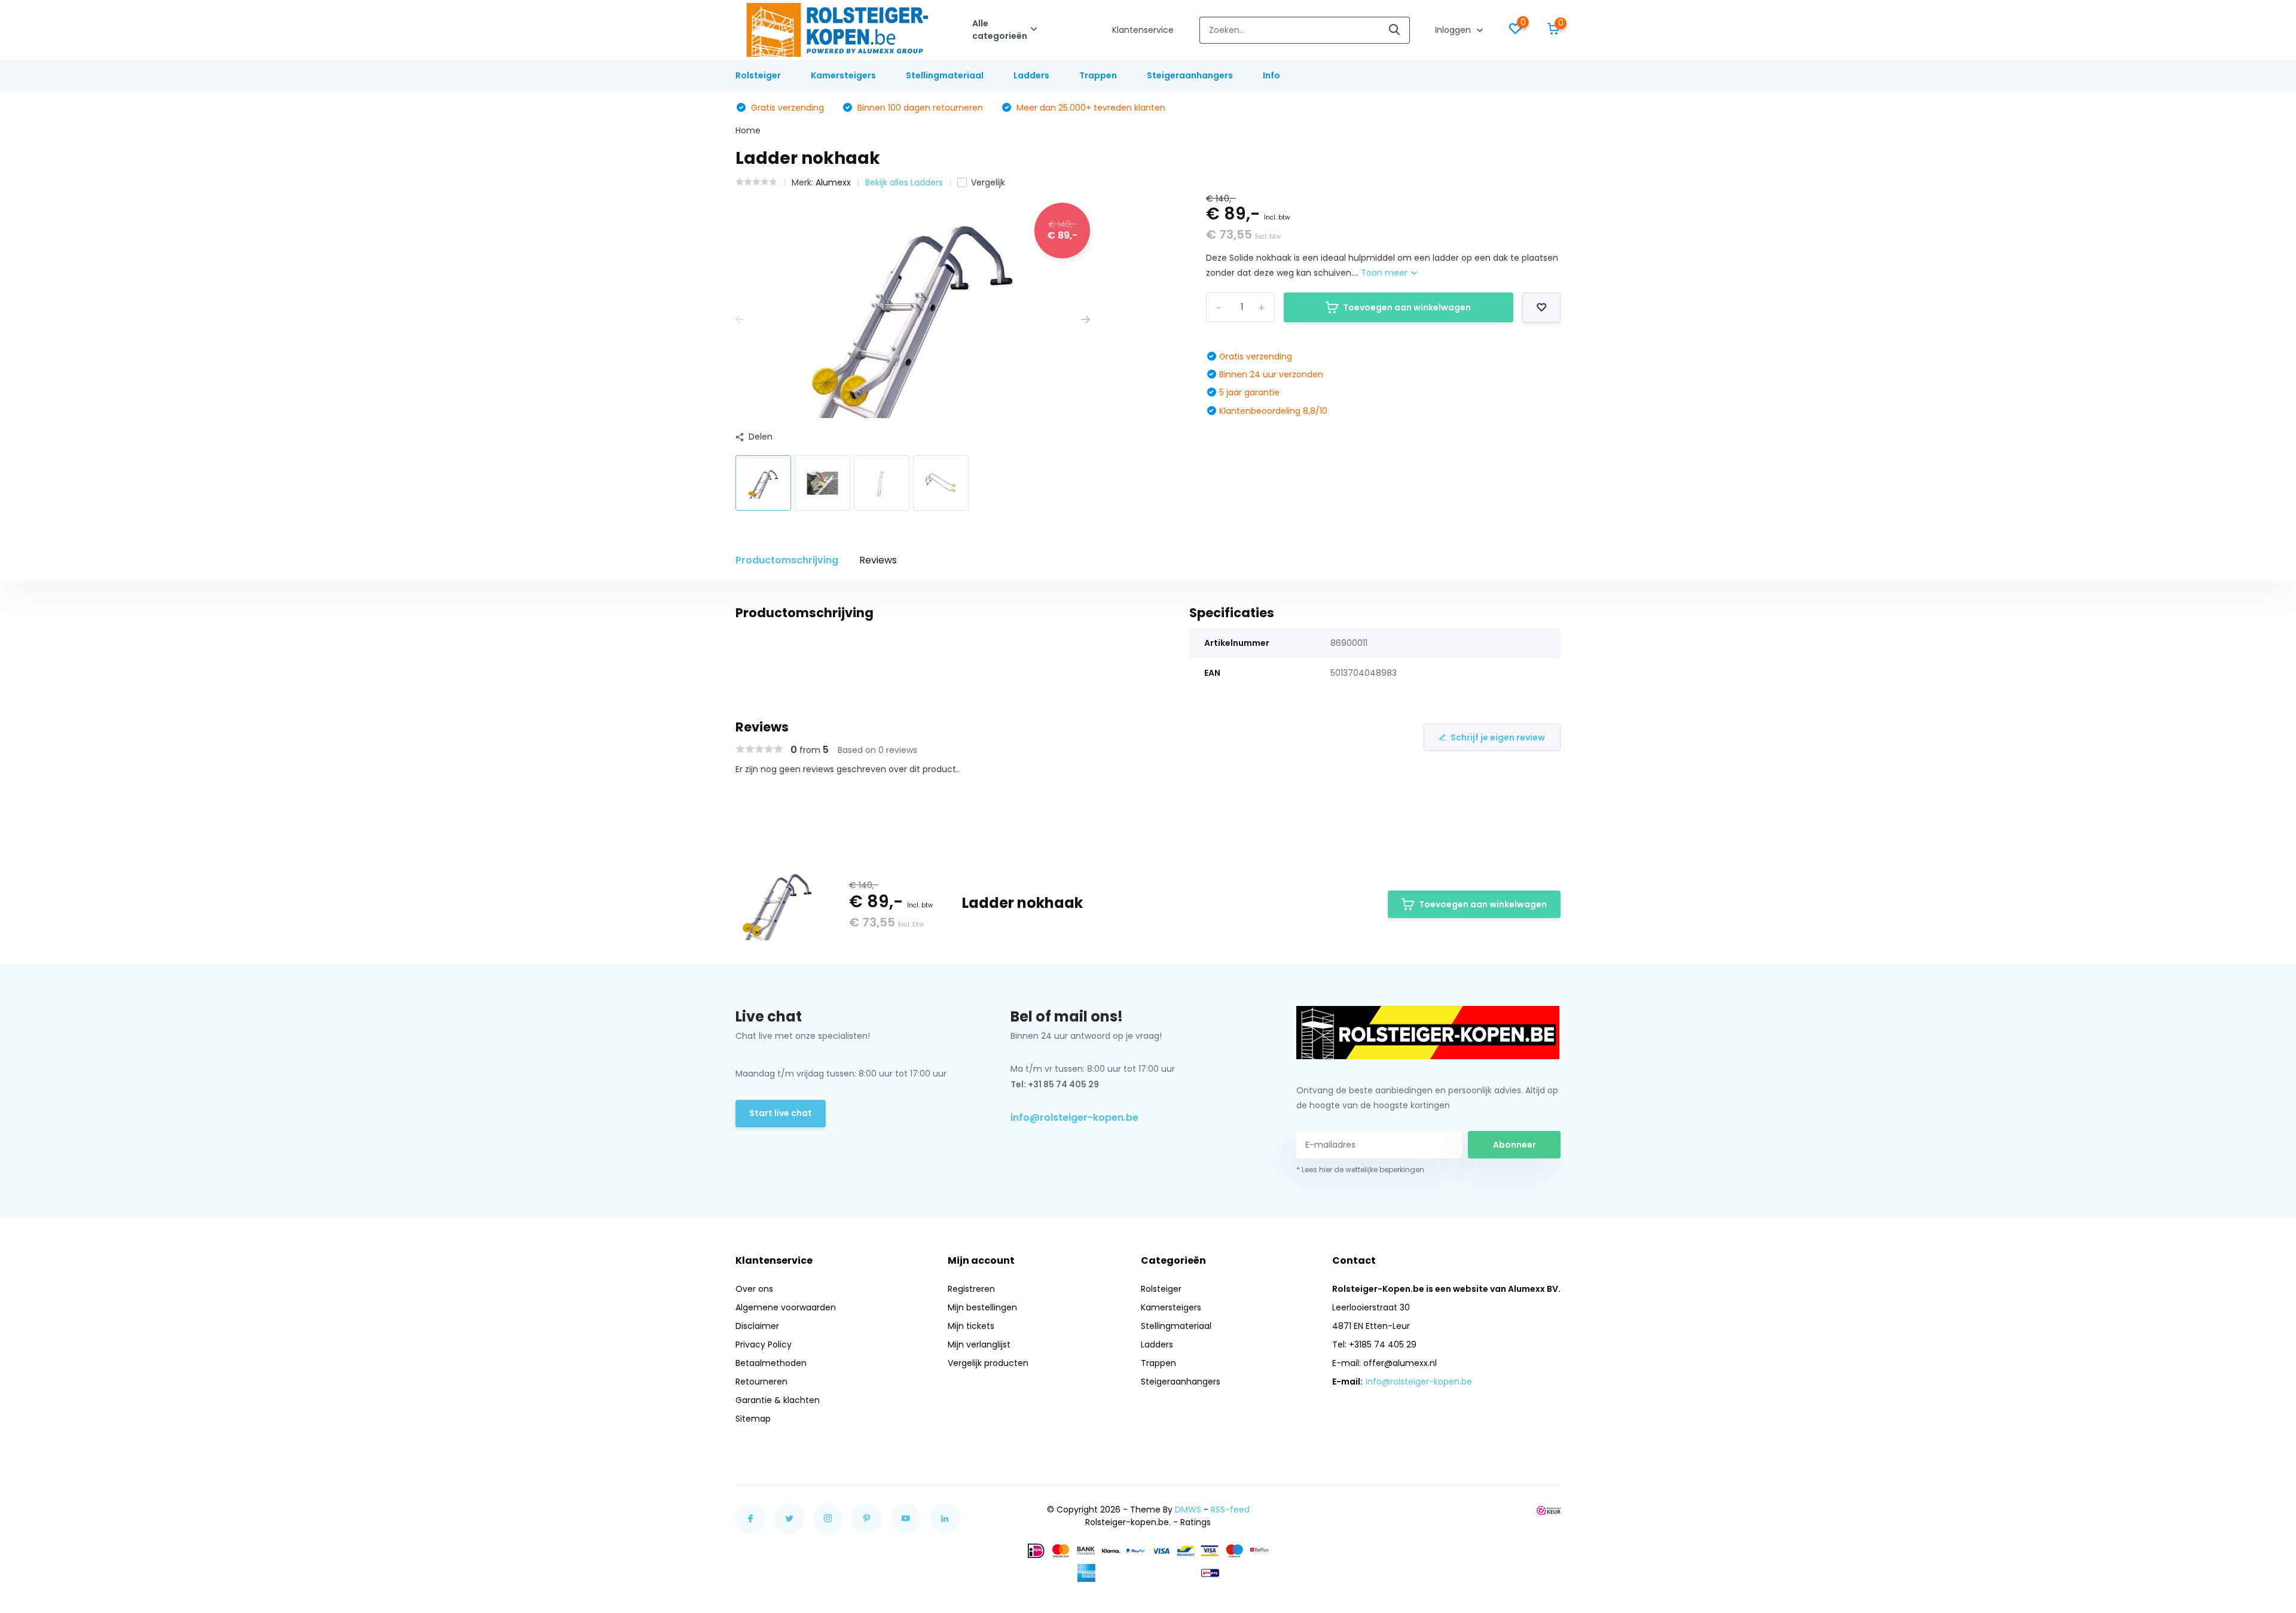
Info (1271, 75)
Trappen (1098, 75)
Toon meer (1385, 273)
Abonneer (1515, 1145)
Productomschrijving (787, 560)
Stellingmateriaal (945, 75)
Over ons (754, 1289)
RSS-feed (1230, 1510)
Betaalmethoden (771, 1363)
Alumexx (833, 182)
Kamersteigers (843, 75)
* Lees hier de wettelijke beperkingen (1360, 1170)
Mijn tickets (971, 1326)
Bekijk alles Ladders (904, 182)
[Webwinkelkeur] (1549, 1510)
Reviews (878, 560)
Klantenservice (1143, 30)
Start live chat (781, 1113)
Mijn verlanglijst (979, 1344)
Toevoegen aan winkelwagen (1407, 307)
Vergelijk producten (988, 1363)
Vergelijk (988, 182)
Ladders (1031, 75)
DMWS (1188, 1510)
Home (748, 130)
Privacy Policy (764, 1344)
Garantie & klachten (778, 1400)
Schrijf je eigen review (1498, 737)
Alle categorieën (1000, 30)
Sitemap (753, 1419)
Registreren (971, 1289)
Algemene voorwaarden (786, 1307)
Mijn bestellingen (982, 1307)
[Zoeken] (1395, 30)
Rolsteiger (758, 75)
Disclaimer (757, 1326)
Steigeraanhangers (1190, 75)
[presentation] (740, 320)
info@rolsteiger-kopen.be (1074, 1117)
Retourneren (761, 1382)
